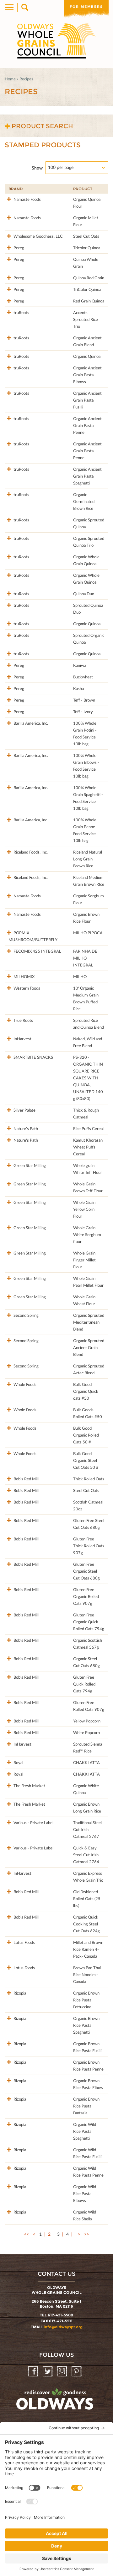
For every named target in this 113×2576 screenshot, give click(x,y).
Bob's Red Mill (26, 1479)
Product (83, 189)
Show (37, 168)
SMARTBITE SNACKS (33, 1057)
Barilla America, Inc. (30, 723)
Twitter (48, 2372)
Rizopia (19, 1993)
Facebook (34, 2372)
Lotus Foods (24, 1942)
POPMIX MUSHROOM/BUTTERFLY (33, 936)
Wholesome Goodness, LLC (38, 236)
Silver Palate (24, 1110)
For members (86, 7)
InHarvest (22, 1039)
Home (10, 79)
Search (24, 8)
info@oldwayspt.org (63, 2327)
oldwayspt (56, 2402)
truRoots (21, 312)
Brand (16, 189)
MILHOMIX (24, 976)
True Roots (23, 1020)
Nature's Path (25, 1128)
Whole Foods (24, 1384)
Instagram (63, 2372)
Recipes (26, 79)
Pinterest (77, 2372)
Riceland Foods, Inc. (30, 852)
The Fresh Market (29, 1786)
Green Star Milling (29, 1165)
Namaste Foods (27, 199)
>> (87, 2234)
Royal (18, 1762)
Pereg (18, 248)
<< (26, 2234)
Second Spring (26, 1315)
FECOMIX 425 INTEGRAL (37, 951)
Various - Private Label (33, 1823)
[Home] (56, 41)
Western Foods (26, 988)
